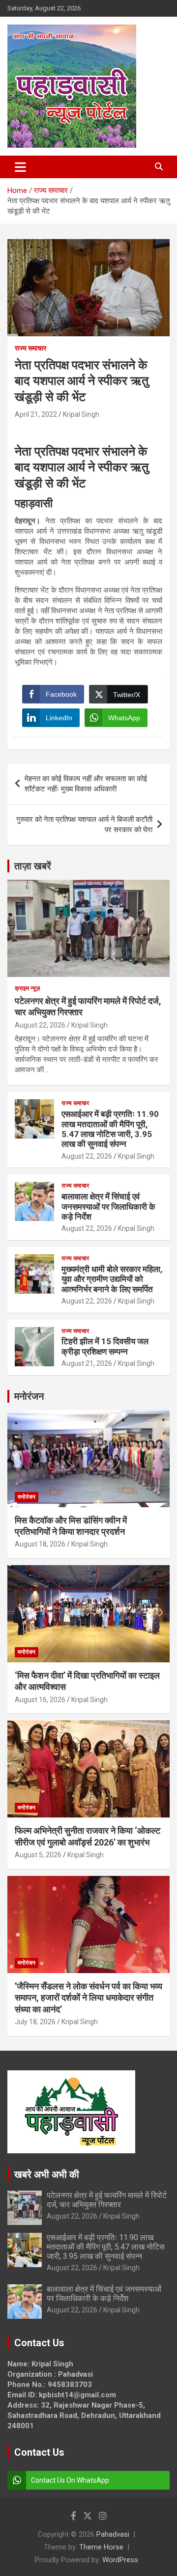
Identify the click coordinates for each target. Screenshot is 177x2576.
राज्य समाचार (30, 348)
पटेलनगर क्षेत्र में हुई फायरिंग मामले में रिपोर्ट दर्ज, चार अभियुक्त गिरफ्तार (107, 2200)
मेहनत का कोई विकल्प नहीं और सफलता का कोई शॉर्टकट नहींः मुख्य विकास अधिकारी (86, 784)
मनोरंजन (29, 1396)
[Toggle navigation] (20, 167)
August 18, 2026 (40, 1544)
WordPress (120, 2560)
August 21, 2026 (87, 1363)
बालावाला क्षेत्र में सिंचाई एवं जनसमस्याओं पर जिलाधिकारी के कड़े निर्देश (108, 1207)
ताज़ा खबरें (33, 866)
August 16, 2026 (40, 1700)
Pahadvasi (113, 2534)
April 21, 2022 (36, 414)
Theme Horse (101, 2547)
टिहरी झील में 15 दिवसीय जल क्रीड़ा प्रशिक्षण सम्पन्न (105, 1346)
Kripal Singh (81, 414)
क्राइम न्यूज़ (27, 988)
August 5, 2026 (38, 1855)
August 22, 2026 (40, 1025)
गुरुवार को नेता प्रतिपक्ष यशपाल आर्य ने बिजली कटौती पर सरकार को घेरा (84, 825)
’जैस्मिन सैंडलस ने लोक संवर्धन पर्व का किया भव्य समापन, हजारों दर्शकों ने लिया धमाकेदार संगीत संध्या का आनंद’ (88, 1998)
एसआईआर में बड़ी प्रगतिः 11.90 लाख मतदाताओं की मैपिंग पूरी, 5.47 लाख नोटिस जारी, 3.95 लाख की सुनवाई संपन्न (110, 1129)
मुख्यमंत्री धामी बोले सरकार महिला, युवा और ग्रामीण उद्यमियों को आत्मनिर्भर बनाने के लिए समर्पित (112, 1279)
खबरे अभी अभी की (47, 2174)
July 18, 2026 (35, 2022)
